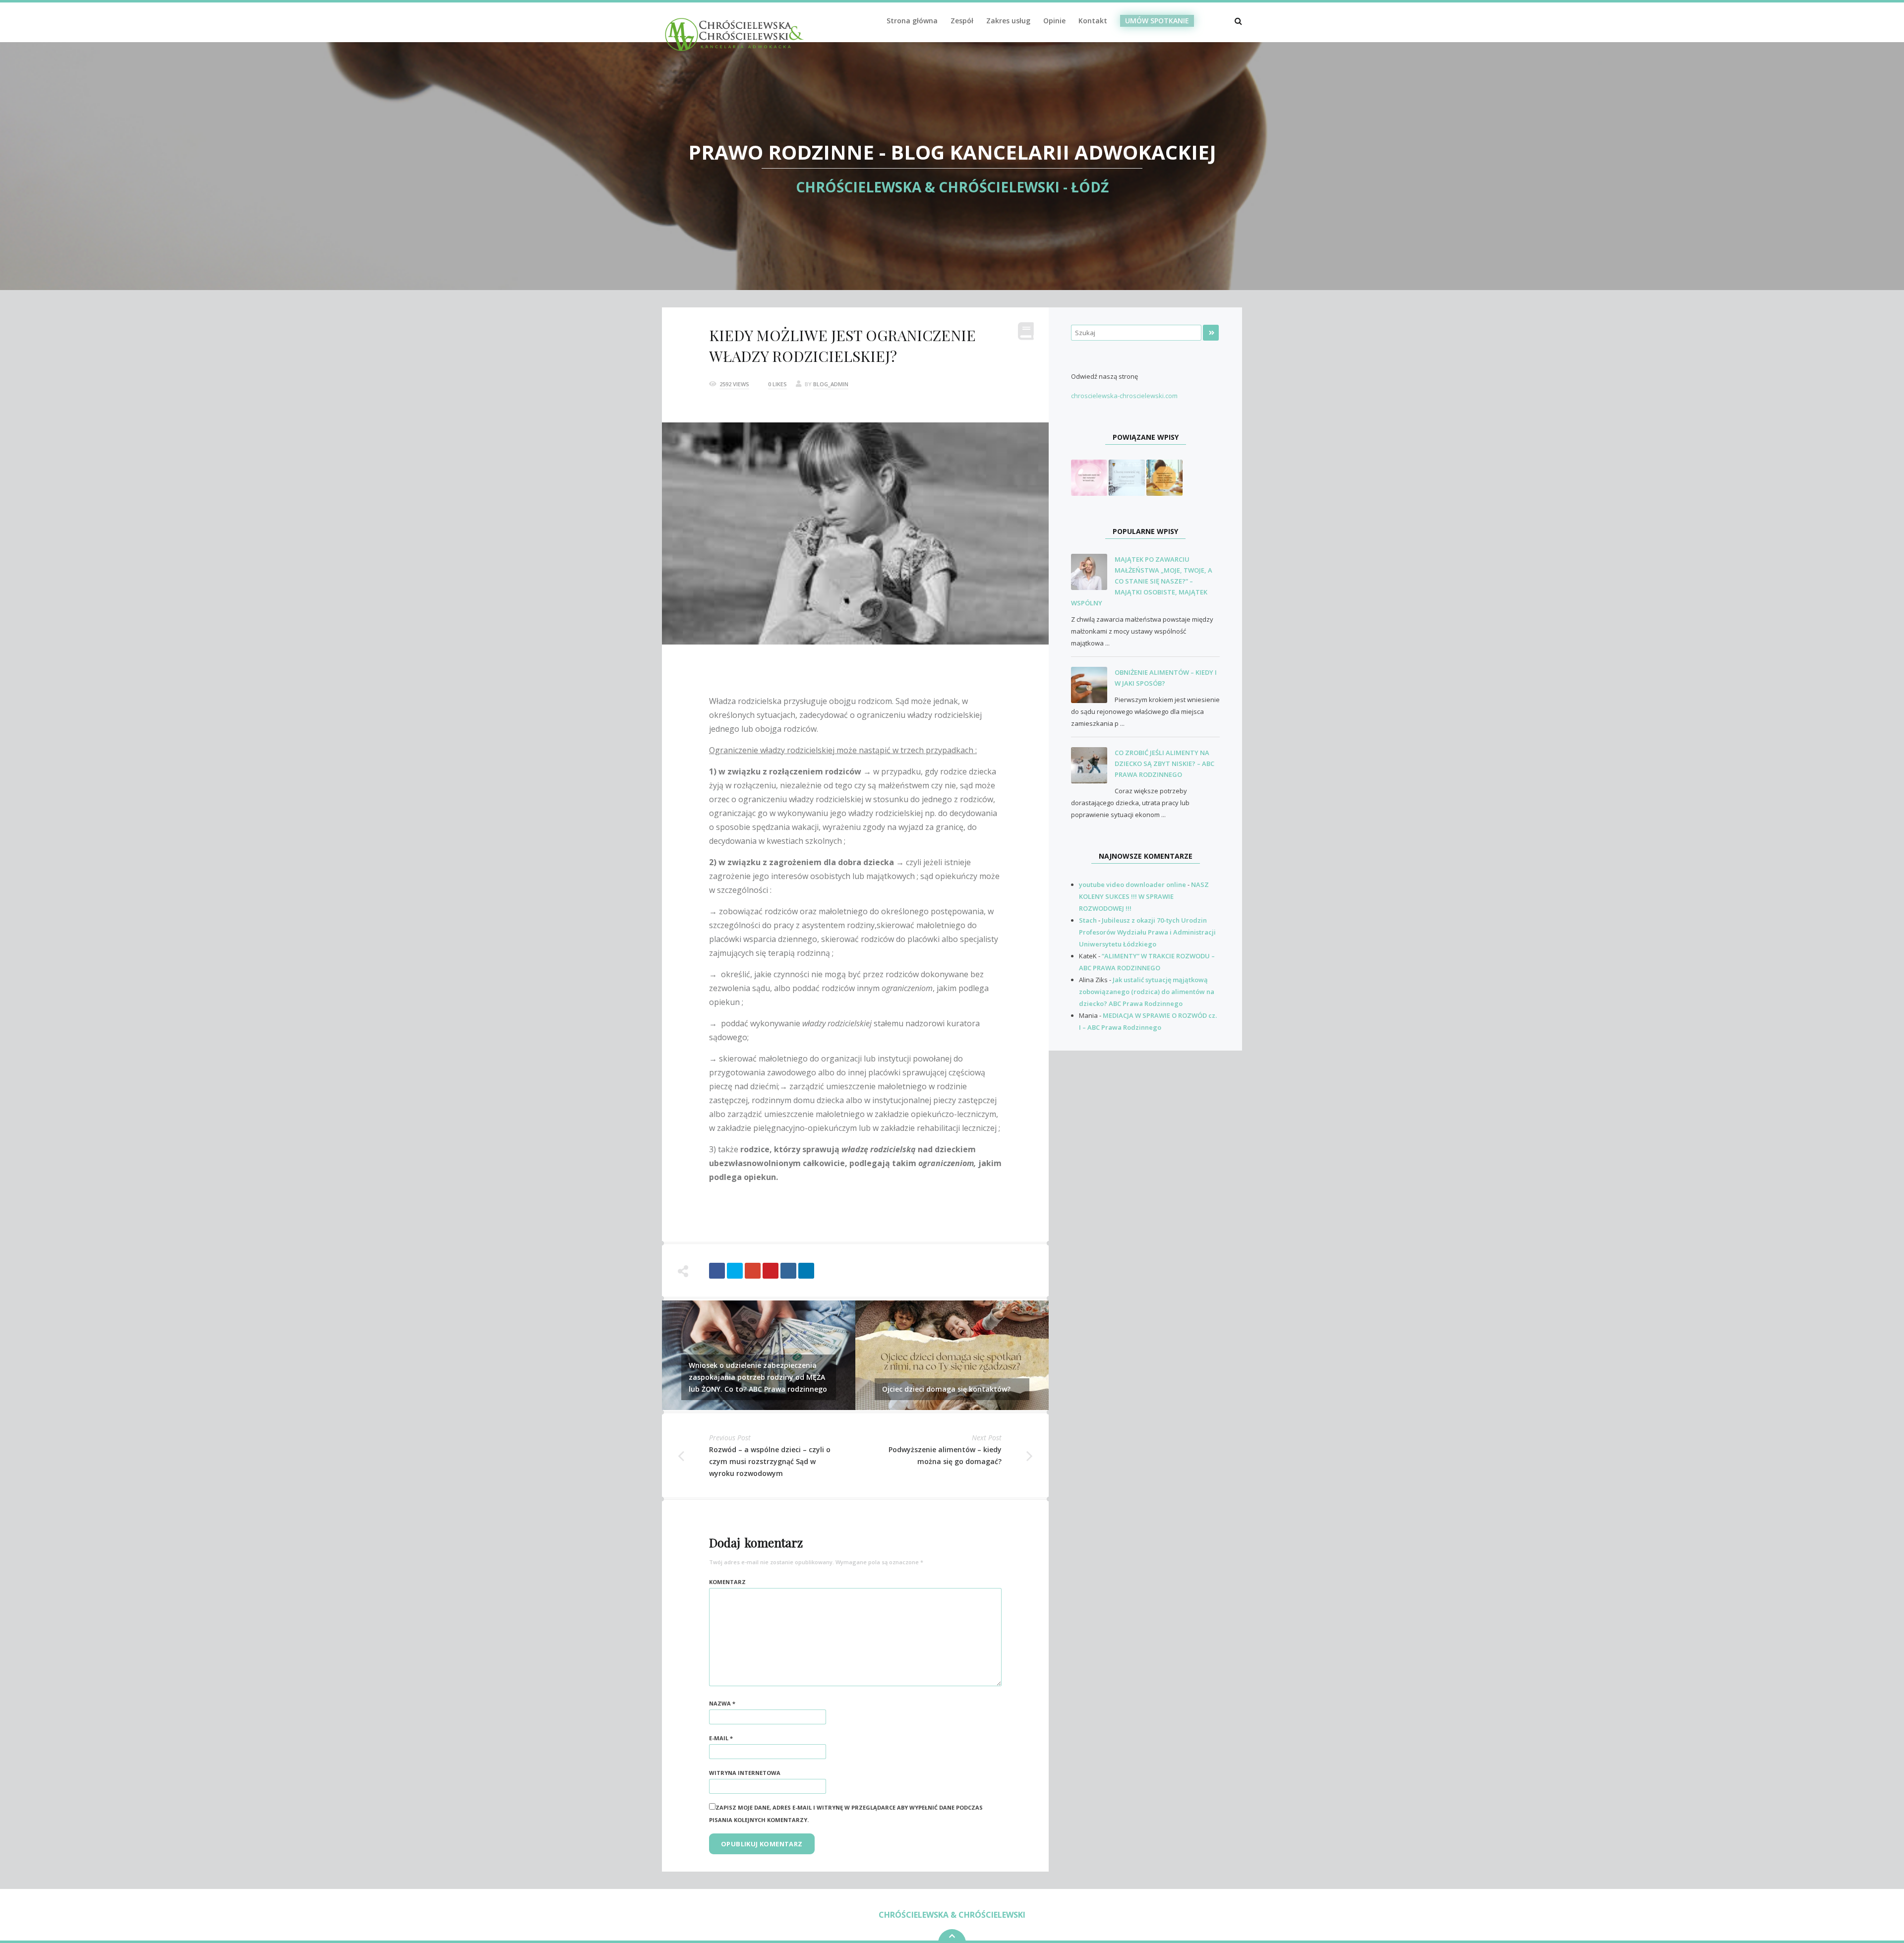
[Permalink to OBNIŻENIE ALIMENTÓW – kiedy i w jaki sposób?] (1093, 685)
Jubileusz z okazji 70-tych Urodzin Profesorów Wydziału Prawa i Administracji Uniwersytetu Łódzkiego (1147, 932)
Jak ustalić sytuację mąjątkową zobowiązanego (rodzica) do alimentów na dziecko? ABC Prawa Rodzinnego (1147, 992)
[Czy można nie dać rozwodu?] (1089, 477)
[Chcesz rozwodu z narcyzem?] (1127, 477)
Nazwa (722, 1703)
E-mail (721, 1738)
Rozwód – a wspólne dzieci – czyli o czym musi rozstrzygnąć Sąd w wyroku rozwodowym (770, 1461)
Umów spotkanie (1157, 21)
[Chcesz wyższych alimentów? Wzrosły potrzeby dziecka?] (1164, 477)
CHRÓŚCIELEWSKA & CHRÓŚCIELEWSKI (952, 1915)
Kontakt (1093, 21)
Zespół (962, 21)
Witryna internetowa (745, 1773)
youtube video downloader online (1132, 884)
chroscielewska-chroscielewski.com (1124, 396)
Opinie (1054, 21)
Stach (1088, 920)
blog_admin (831, 384)
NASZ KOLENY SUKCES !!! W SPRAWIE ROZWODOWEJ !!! (1144, 896)
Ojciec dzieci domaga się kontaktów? (946, 1389)
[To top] (952, 1936)
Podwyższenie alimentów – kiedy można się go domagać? (945, 1455)
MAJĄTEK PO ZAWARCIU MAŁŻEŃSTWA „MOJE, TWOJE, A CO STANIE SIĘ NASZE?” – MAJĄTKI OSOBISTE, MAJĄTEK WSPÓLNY (1142, 581)
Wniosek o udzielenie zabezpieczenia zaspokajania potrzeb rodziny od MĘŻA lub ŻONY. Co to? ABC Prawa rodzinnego (758, 1377)
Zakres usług (1008, 21)
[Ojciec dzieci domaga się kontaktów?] (952, 1354)
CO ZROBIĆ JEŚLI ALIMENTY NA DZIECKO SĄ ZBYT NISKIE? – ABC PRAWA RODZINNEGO (1164, 764)
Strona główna (912, 21)
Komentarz (727, 1582)
